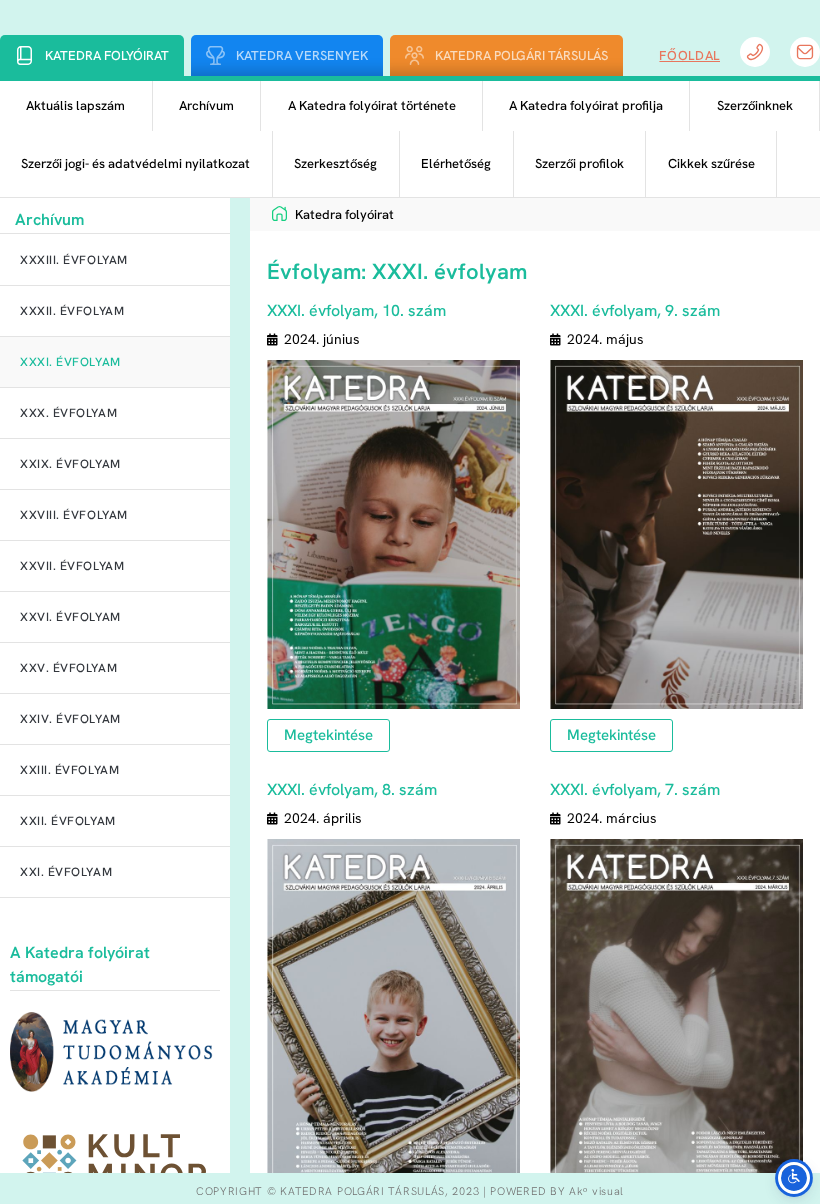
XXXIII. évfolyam (74, 260)
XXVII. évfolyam (72, 566)
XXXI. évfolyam (70, 362)
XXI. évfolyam (66, 872)
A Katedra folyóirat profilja (586, 105)
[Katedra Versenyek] (215, 55)
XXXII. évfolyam (72, 311)
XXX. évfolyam (68, 413)
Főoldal (689, 55)
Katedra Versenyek (302, 55)
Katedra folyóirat (107, 55)
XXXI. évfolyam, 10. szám (356, 310)
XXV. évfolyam (68, 668)
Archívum (206, 105)
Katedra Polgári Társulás (521, 55)
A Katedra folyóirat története (372, 105)
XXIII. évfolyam (69, 770)
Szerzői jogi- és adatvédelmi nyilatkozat (135, 163)
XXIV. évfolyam (70, 719)
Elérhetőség (456, 163)
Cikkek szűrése (711, 163)
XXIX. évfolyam (70, 464)
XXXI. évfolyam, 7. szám (635, 789)
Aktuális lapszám (75, 105)
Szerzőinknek (755, 105)
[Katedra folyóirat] (24, 55)
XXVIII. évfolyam (74, 515)
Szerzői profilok (579, 163)
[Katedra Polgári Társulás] (414, 55)
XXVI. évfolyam (70, 617)
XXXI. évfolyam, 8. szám (352, 789)
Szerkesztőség (335, 163)
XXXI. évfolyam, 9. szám (635, 310)
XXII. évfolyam (68, 821)
